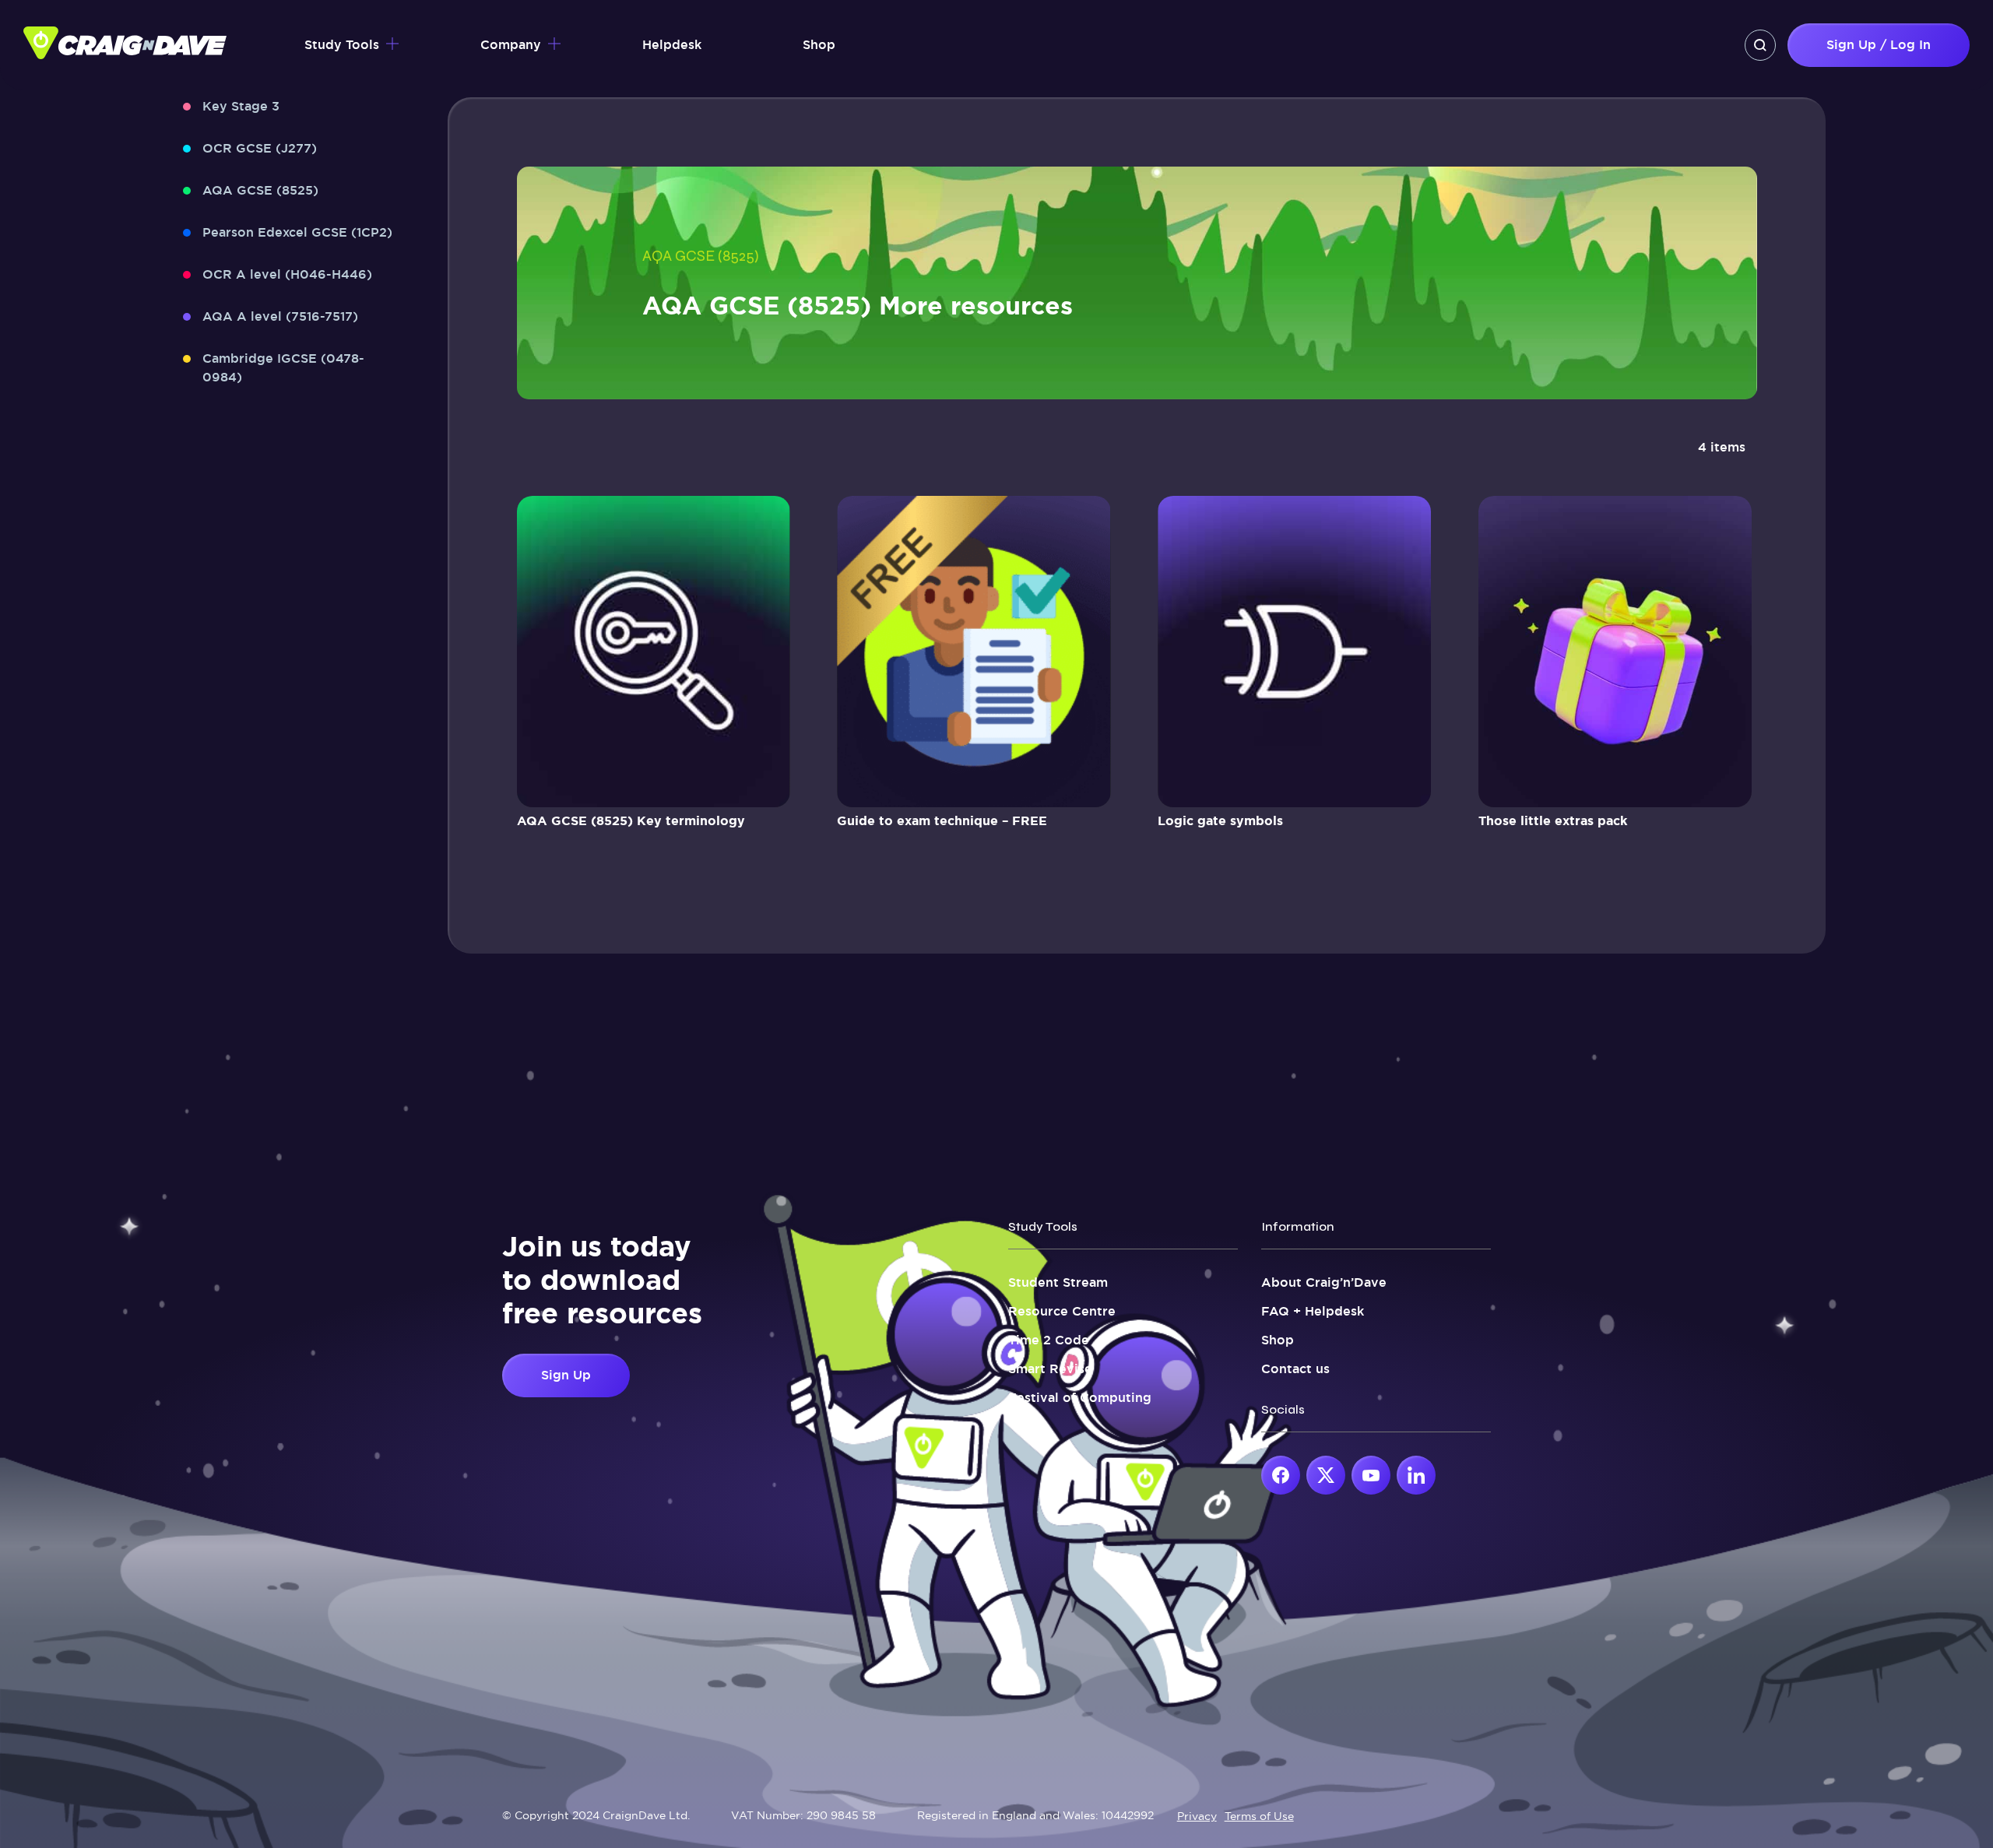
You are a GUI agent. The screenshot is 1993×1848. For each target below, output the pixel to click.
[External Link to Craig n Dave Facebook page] (1281, 1475)
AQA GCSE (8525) (260, 190)
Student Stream (1058, 1282)
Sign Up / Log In (1879, 45)
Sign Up (566, 1375)
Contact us (1295, 1369)
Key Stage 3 (241, 106)
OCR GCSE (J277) (260, 148)
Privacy (1197, 1816)
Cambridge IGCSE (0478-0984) (283, 368)
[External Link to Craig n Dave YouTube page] (1371, 1475)
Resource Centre (1062, 1311)
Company (511, 45)
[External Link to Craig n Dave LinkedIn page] (1416, 1475)
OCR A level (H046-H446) (287, 274)
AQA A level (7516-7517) (280, 316)
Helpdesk (672, 45)
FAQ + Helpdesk (1313, 1311)
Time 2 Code (1049, 1340)
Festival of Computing (1080, 1398)
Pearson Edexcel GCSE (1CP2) (297, 232)
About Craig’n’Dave (1324, 1282)
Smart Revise (1050, 1369)
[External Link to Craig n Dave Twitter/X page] (1326, 1475)
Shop (819, 45)
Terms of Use (1259, 1816)
